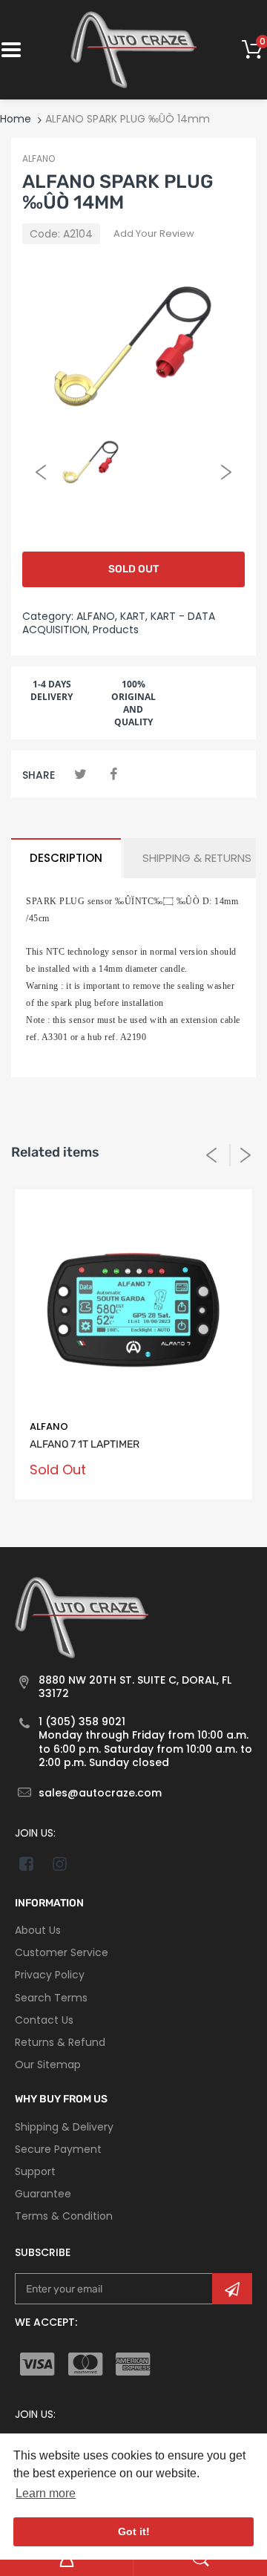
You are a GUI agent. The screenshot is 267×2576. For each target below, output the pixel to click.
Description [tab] (66, 858)
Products (116, 630)
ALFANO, (97, 616)
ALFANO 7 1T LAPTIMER (85, 1444)
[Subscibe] (232, 2289)
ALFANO (39, 158)
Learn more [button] (46, 2493)
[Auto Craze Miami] (133, 49)
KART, (134, 616)
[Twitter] (80, 774)
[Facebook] (113, 774)
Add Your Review (154, 233)
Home (16, 119)
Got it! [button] (134, 2531)
